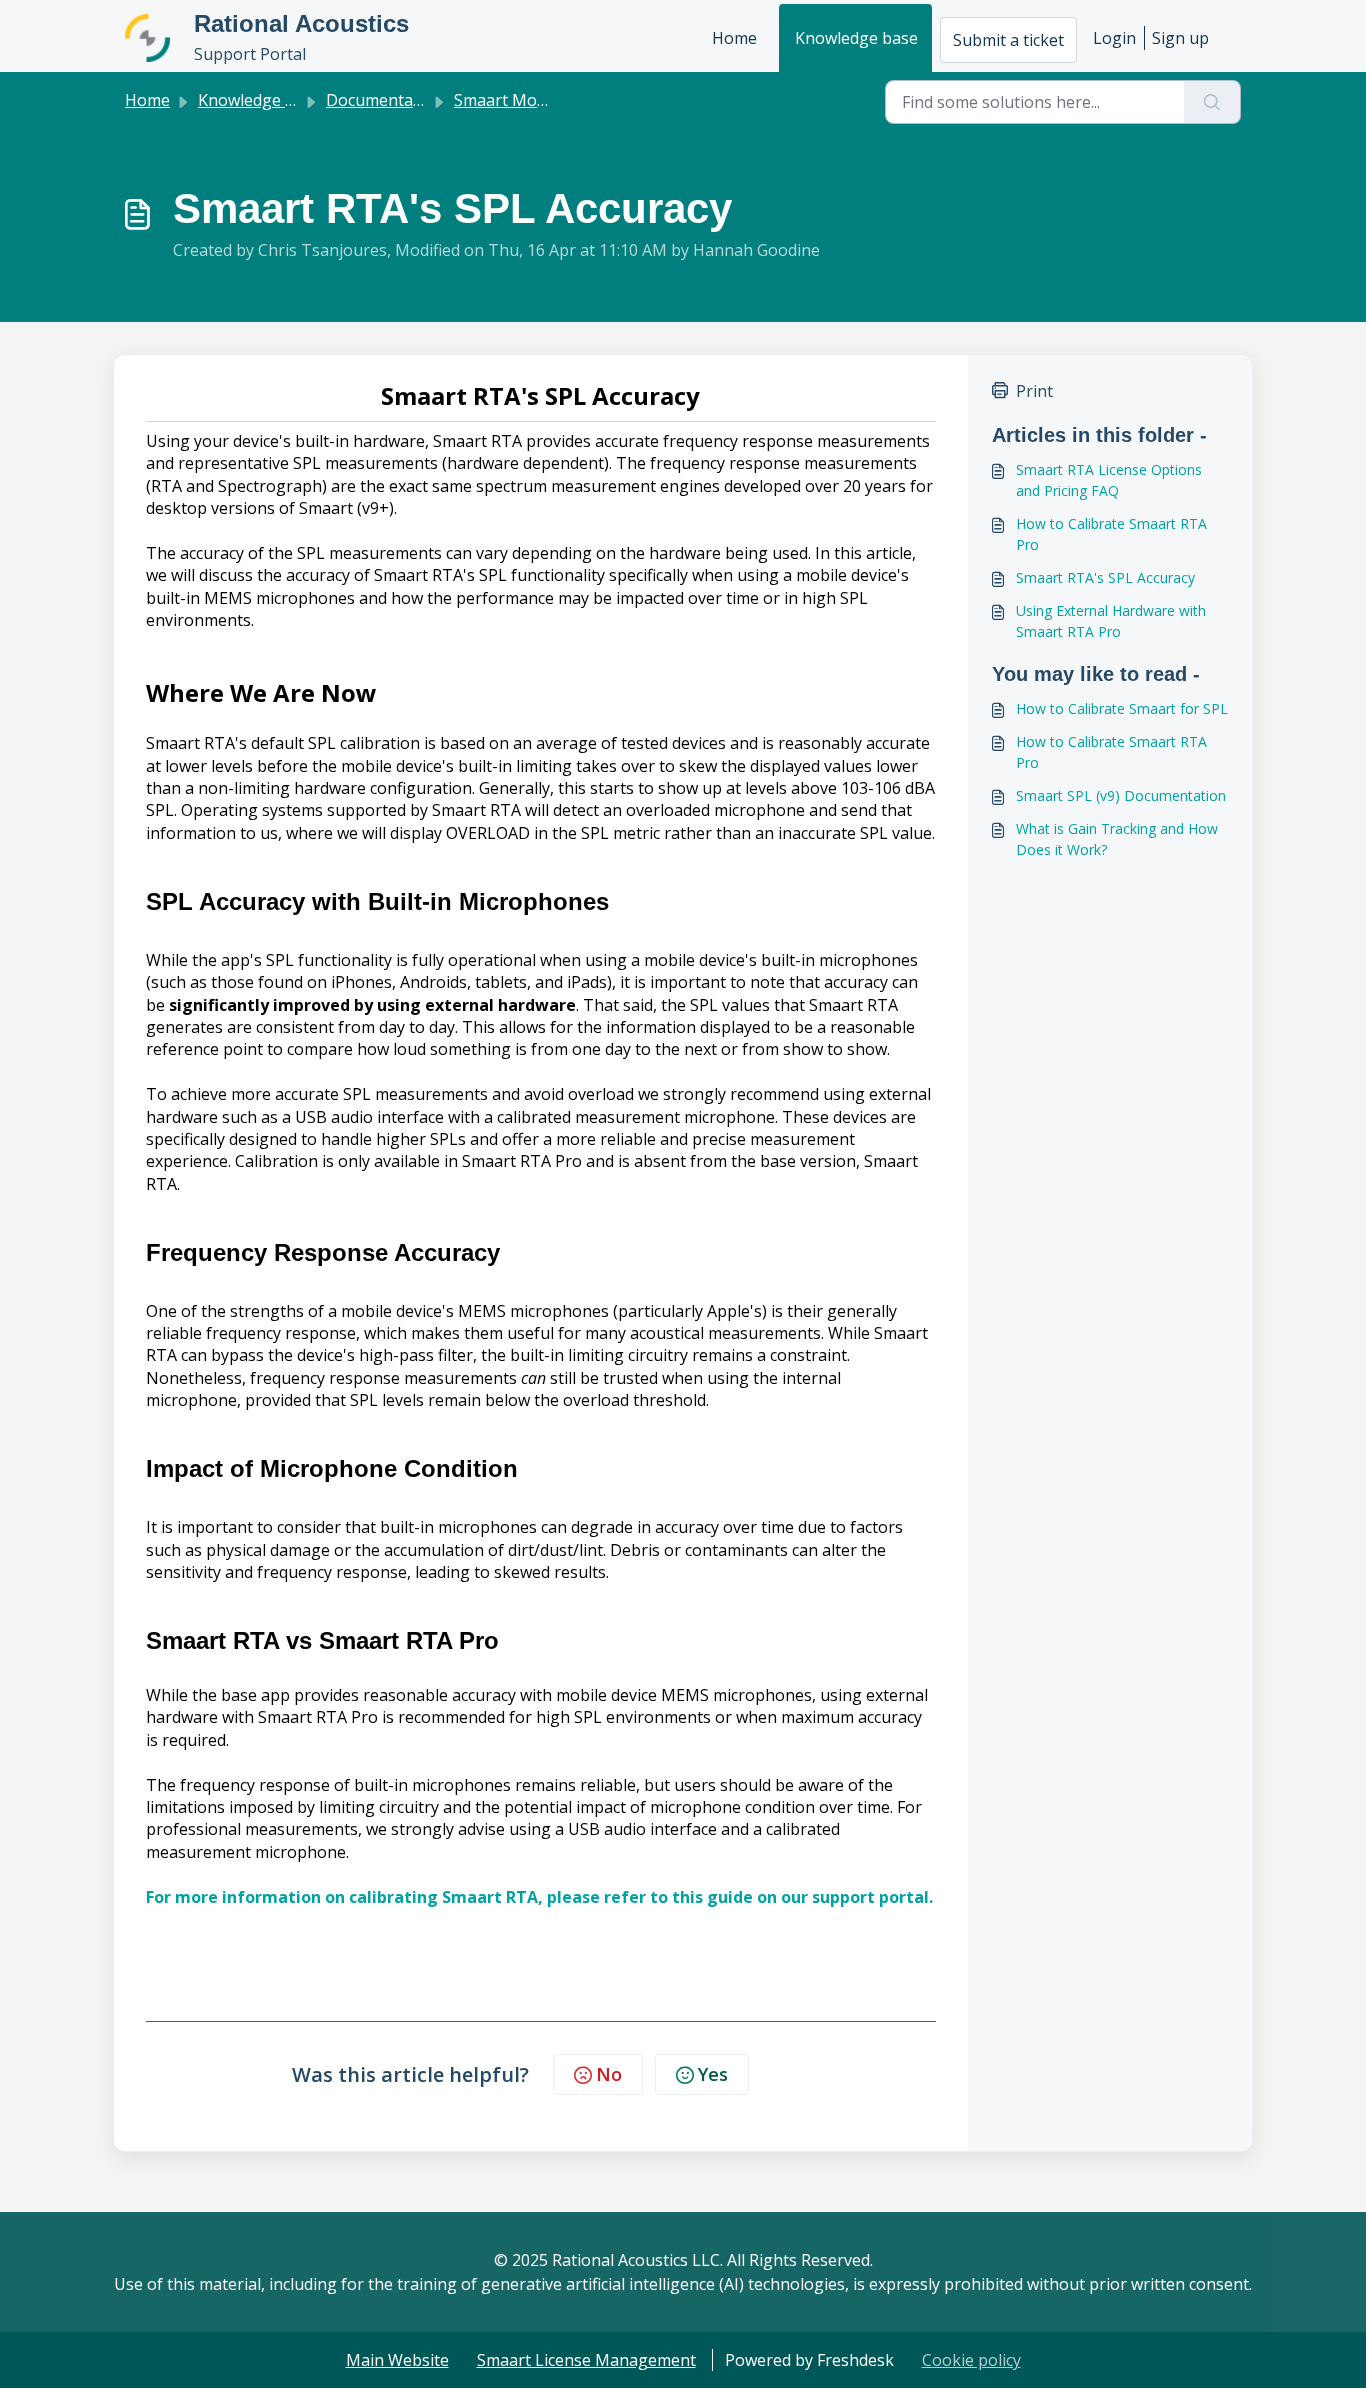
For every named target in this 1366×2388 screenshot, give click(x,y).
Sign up (1180, 38)
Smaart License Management (586, 2360)
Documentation (384, 100)
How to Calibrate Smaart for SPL (1122, 708)
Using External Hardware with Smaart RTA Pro (1111, 621)
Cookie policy (971, 2360)
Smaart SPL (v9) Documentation (1121, 795)
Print (1034, 391)
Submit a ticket (1008, 40)
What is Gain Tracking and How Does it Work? (1117, 839)
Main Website (397, 2360)
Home (734, 38)
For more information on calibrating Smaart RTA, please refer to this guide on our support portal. (539, 1897)
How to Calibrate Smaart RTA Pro (1111, 534)
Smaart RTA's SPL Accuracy (1105, 577)
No (609, 2074)
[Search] (1212, 102)
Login (1114, 38)
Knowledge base (856, 38)
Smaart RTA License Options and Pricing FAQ (1109, 480)
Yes (713, 2074)
